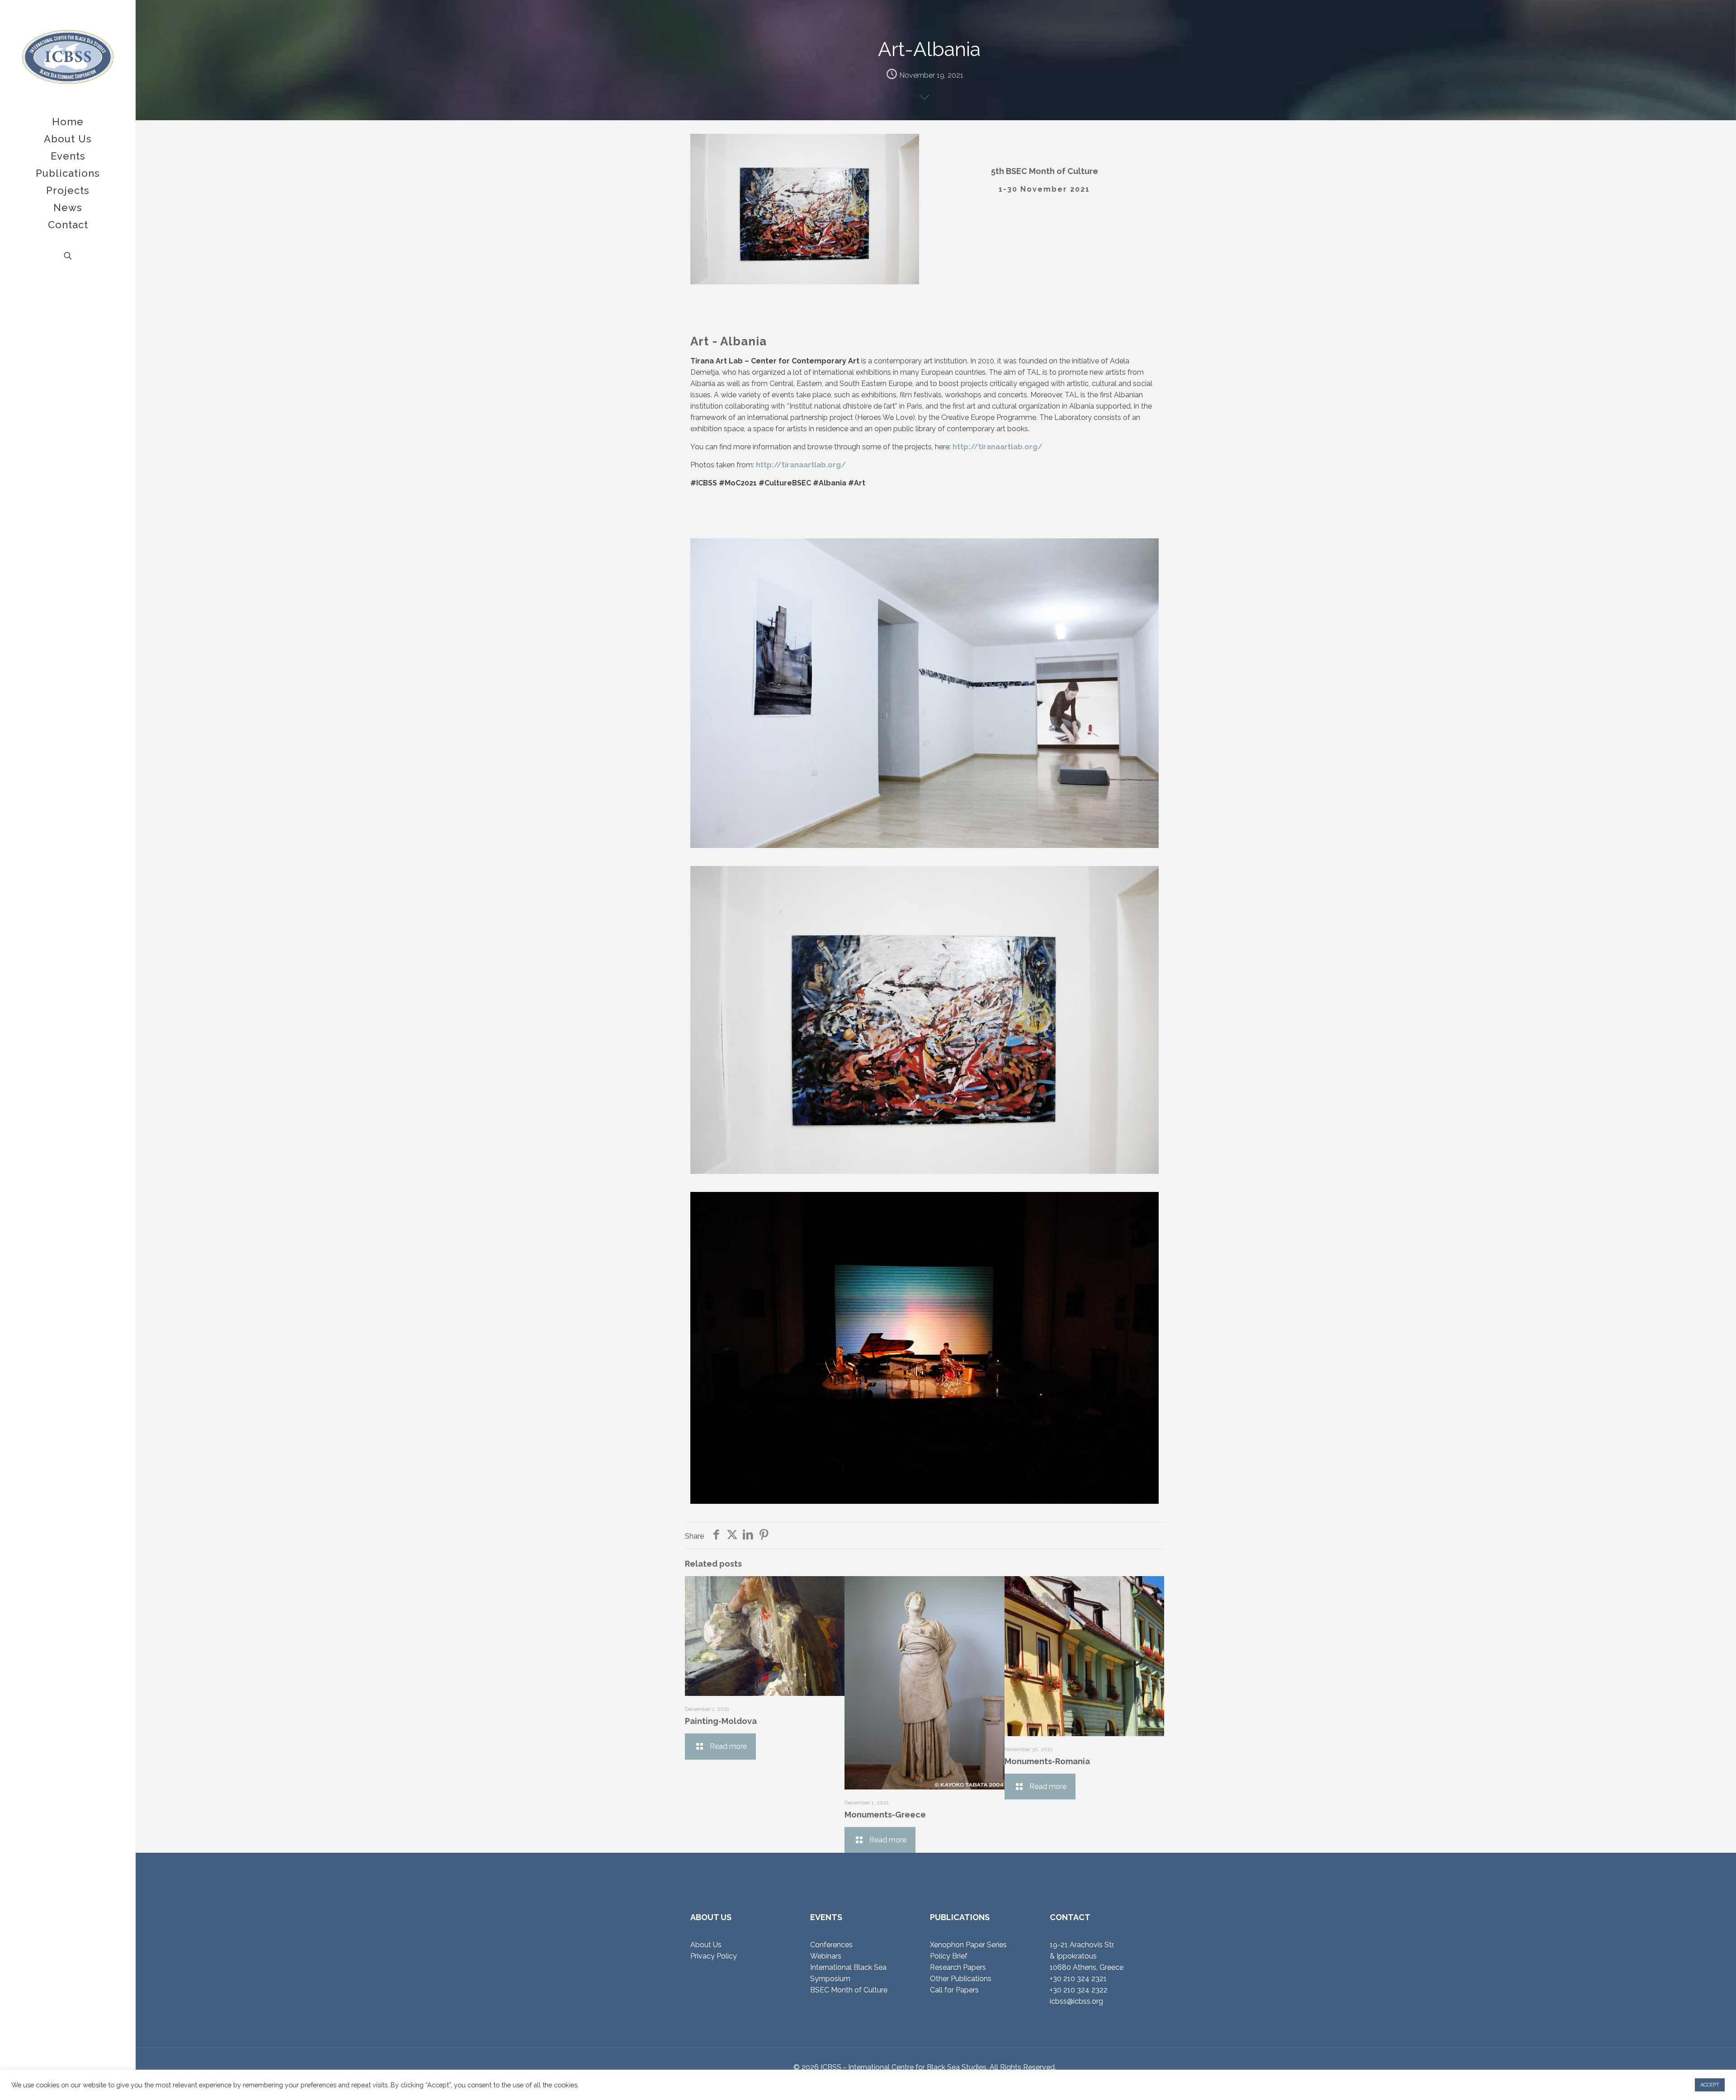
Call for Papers (954, 1990)
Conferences (831, 1945)
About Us (706, 1945)
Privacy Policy (714, 1956)
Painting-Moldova (721, 1721)
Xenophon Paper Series (968, 1945)
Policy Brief (949, 1956)
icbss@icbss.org (1076, 2001)
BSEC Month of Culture (849, 1990)
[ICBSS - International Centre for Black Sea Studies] (68, 57)
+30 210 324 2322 (1079, 1990)
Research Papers (958, 1967)
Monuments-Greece (885, 1815)
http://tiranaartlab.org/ (998, 447)
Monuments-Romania (1047, 1761)
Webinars (826, 1956)
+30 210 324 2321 (1078, 1979)
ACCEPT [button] (1710, 2085)
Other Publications (961, 1979)
